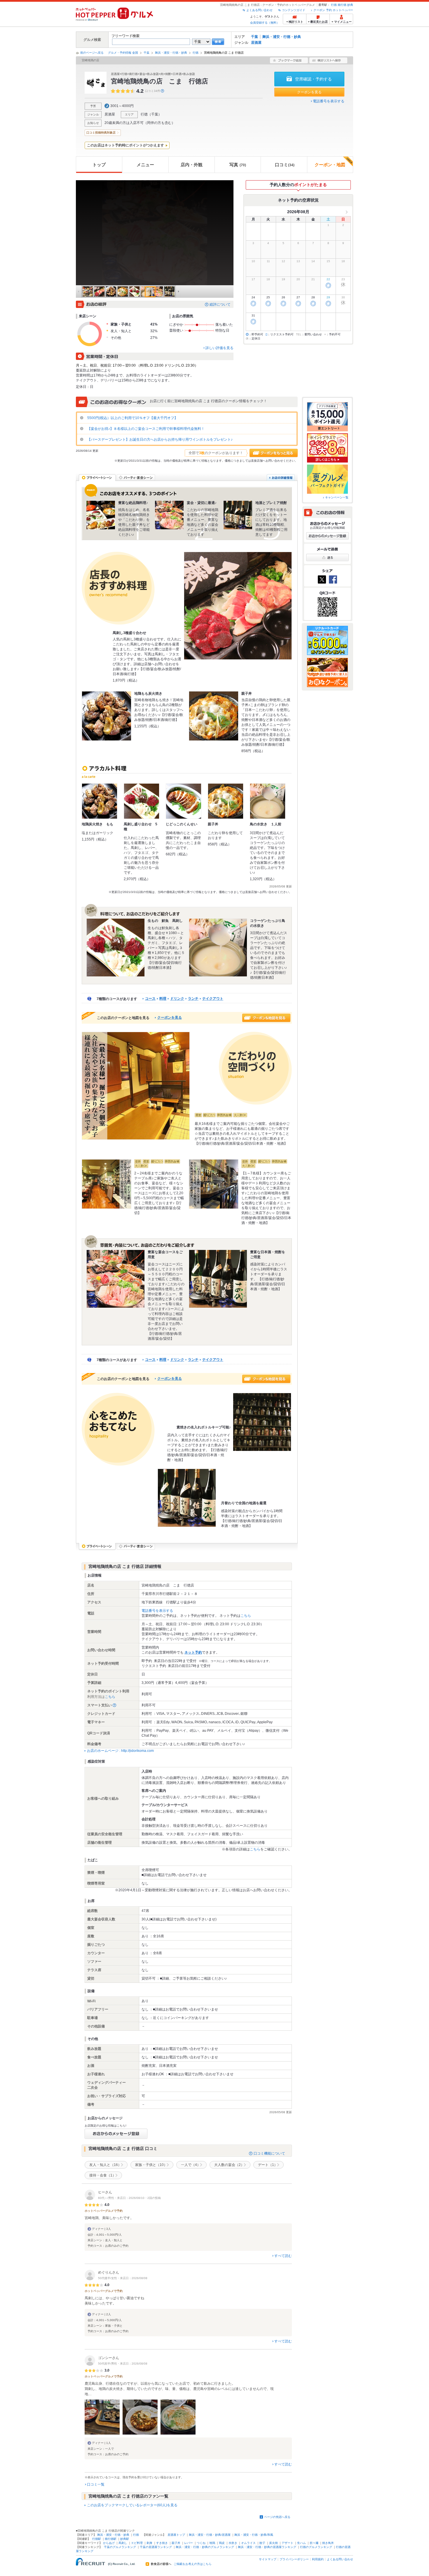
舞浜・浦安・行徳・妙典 (282, 37)
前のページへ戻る (92, 53)
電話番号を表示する (329, 101)
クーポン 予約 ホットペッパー (333, 10)
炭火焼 (273, 2543)
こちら (246, 1616)
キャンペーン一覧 (337, 497)
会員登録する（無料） (265, 23)
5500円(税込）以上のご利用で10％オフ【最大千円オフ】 (132, 418)
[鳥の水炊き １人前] (268, 801)
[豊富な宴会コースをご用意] (116, 1279)
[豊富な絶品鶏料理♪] (101, 515)
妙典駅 (125, 2539)
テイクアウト (213, 999)
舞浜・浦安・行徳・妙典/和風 (254, 2535)
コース (150, 999)
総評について (220, 304)
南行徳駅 (111, 2539)
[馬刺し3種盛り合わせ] (238, 606)
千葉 (254, 37)
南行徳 (342, 5)
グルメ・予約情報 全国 (123, 53)
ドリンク (177, 999)
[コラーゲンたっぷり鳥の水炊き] (218, 948)
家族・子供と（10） (151, 2165)
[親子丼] (214, 716)
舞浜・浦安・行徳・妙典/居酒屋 (210, 2535)
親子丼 (176, 2543)
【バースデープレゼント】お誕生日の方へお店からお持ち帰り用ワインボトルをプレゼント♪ (159, 439)
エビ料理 (137, 2543)
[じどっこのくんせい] (184, 801)
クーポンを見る (309, 92)
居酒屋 (256, 43)
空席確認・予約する (313, 79)
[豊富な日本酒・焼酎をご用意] (218, 1279)
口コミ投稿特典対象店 (101, 133)
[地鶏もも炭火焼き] (107, 716)
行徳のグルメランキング (316, 2547)
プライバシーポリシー (294, 2559)
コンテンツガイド (294, 10)
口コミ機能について (269, 2153)
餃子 (262, 2543)
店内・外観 (192, 165)
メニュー (145, 165)
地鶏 (212, 2543)
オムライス (248, 2543)
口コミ (285, 165)
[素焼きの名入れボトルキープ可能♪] (262, 1422)
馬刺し (123, 2543)
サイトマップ (268, 2559)
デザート (287, 2543)
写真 (238, 165)
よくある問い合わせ (259, 10)
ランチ (193, 999)
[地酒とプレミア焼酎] (238, 515)
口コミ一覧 (96, 2484)
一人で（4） (191, 2165)
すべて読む (283, 2256)
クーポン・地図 (330, 165)
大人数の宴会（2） (229, 2165)
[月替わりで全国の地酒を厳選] (187, 1498)
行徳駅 (97, 2539)
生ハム (301, 2543)
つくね (201, 2543)
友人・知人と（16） (105, 2165)
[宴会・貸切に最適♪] (169, 515)
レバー (189, 2543)
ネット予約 (193, 1652)
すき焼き (162, 2543)
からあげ (109, 2543)
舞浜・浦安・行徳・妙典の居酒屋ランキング (267, 2547)
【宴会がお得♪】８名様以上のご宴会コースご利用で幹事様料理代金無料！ (145, 429)
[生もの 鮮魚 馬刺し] (116, 948)
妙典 (350, 5)
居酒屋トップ (176, 2535)
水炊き (233, 2543)
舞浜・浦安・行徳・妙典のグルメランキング (205, 2547)
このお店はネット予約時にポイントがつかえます (125, 145)
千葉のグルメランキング (120, 2547)
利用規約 (318, 2559)
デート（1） (268, 2165)
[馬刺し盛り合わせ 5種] (142, 801)
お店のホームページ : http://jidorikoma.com (120, 1751)
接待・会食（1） (103, 2175)
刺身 (149, 2543)
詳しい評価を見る (219, 348)
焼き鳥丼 (328, 2543)
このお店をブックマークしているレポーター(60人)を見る (132, 2505)
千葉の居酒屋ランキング (156, 2547)
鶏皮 (222, 2543)
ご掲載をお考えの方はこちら (193, 2564)
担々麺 (314, 2543)
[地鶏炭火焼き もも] (100, 801)
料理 (163, 999)
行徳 (334, 5)
